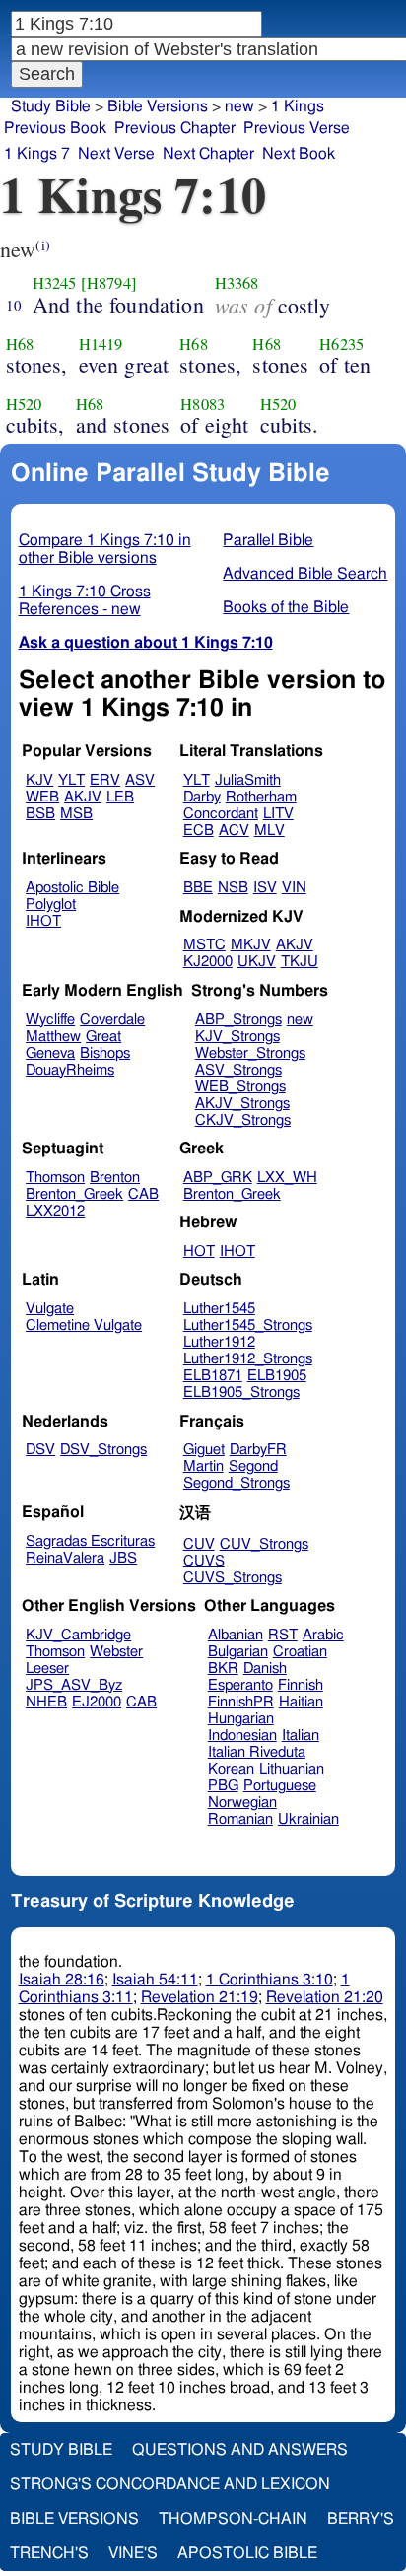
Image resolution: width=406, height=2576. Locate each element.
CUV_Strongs (264, 1544)
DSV (40, 1450)
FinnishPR (241, 1702)
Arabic (323, 1635)
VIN (294, 888)
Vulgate (50, 1309)
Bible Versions (158, 106)
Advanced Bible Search (305, 574)
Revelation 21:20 (325, 1997)
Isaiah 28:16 (62, 1980)
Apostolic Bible (247, 2553)
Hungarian (241, 1719)
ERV (105, 780)
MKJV (251, 945)
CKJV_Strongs (243, 1120)
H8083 (203, 404)
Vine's (133, 2553)
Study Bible (51, 106)
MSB (76, 814)
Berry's (361, 2519)
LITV (278, 814)
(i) (42, 245)
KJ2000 (208, 962)
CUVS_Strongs (233, 1578)
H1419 (101, 344)
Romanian (240, 1819)
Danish (265, 1669)
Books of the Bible (286, 607)
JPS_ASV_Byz (74, 1685)
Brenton (115, 1178)
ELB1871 (213, 1376)
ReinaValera (65, 1558)
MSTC (204, 945)
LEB (120, 797)
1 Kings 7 (37, 154)
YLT (71, 780)
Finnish (301, 1685)
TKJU (300, 962)
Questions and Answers (240, 2450)
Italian (301, 1736)
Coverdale (112, 1020)
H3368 (237, 283)
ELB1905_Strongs (241, 1392)
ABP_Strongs (238, 1020)
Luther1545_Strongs (248, 1325)
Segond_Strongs (237, 1483)
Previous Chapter (175, 128)
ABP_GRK (218, 1178)
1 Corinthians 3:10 (270, 1980)
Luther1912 (219, 1342)
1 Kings (298, 106)
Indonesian (242, 1736)
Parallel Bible (268, 540)
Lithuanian (292, 1769)
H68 (20, 344)
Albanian (236, 1635)
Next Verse (116, 154)
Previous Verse (297, 128)
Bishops (105, 1053)
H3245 (55, 283)
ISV (265, 888)
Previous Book (55, 128)
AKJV (83, 797)
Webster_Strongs (250, 1053)
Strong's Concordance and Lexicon (170, 2484)
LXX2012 (55, 1211)
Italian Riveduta (257, 1752)
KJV (39, 780)
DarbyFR (258, 1450)
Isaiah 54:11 (155, 1980)
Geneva (50, 1053)
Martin (203, 1466)
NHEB (46, 1702)
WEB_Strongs (240, 1087)
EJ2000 (97, 1702)
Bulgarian (238, 1652)
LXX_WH (287, 1178)
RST (283, 1635)
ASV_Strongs (238, 1070)
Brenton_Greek (74, 1194)
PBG (223, 1786)
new (239, 106)
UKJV (257, 962)
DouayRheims (70, 1070)
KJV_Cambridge (78, 1635)
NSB (233, 888)
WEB (42, 797)
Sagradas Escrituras (90, 1541)
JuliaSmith (248, 780)
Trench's (49, 2553)
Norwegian (242, 1803)
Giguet (204, 1450)
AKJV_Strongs (242, 1104)
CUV (199, 1544)
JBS (123, 1558)
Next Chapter (208, 154)
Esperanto (240, 1685)
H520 (24, 404)
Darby (202, 797)
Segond (253, 1466)
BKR (223, 1669)
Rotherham (261, 797)
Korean (231, 1769)
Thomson (55, 1178)
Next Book (299, 154)
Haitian (301, 1702)
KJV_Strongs (237, 1037)
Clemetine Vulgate (84, 1325)
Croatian (300, 1652)
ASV (140, 780)
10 (14, 305)
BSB (40, 814)
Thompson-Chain (233, 2519)
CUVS (204, 1561)
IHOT (43, 921)
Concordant (221, 814)
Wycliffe (50, 1020)
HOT (199, 1252)
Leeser (47, 1669)
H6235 (341, 344)
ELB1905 (277, 1376)
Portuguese (280, 1786)
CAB (143, 1194)
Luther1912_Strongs (248, 1359)
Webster (116, 1652)
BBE (198, 888)
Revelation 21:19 (200, 1997)
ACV (234, 831)
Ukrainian (308, 1819)
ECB (199, 831)
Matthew (53, 1037)
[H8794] (109, 283)
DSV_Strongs (103, 1450)
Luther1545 (219, 1309)
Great (103, 1037)
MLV (270, 831)
